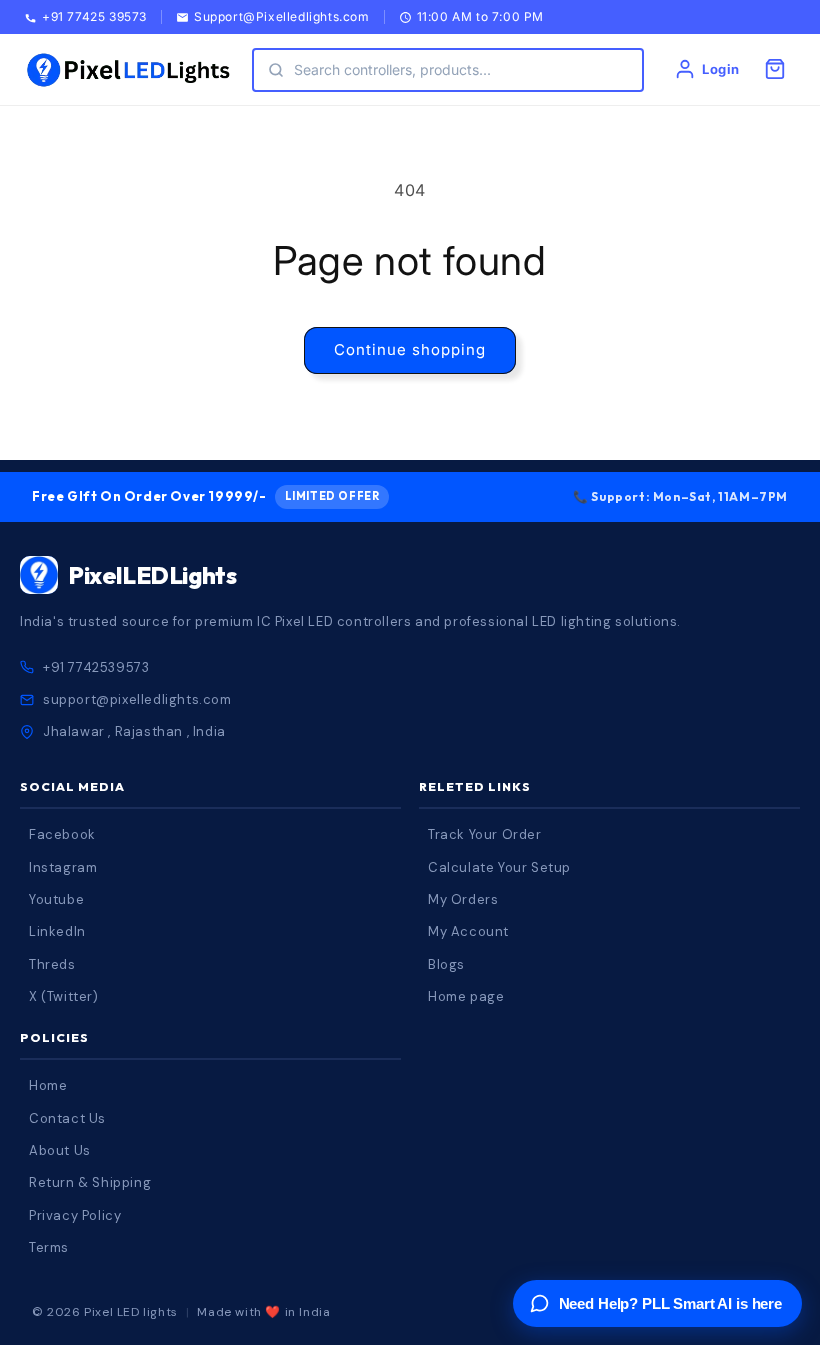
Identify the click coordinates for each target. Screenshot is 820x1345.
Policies (54, 1037)
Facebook (62, 834)
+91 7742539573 (96, 667)
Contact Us (67, 1118)
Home (48, 1085)
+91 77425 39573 (94, 17)
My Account (468, 931)
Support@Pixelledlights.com (282, 17)
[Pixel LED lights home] (128, 70)
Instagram (63, 867)
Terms (49, 1247)
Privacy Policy (75, 1215)
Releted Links (475, 786)
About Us (60, 1150)
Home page (466, 996)
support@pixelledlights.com (137, 699)
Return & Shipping (90, 1182)
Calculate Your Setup (499, 867)
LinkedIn (57, 931)
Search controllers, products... (392, 69)
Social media (72, 786)
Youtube (56, 899)
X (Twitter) (64, 996)
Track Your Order (485, 834)
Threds (52, 964)
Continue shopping (410, 349)
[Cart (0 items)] (775, 69)
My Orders (463, 899)
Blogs (446, 964)
